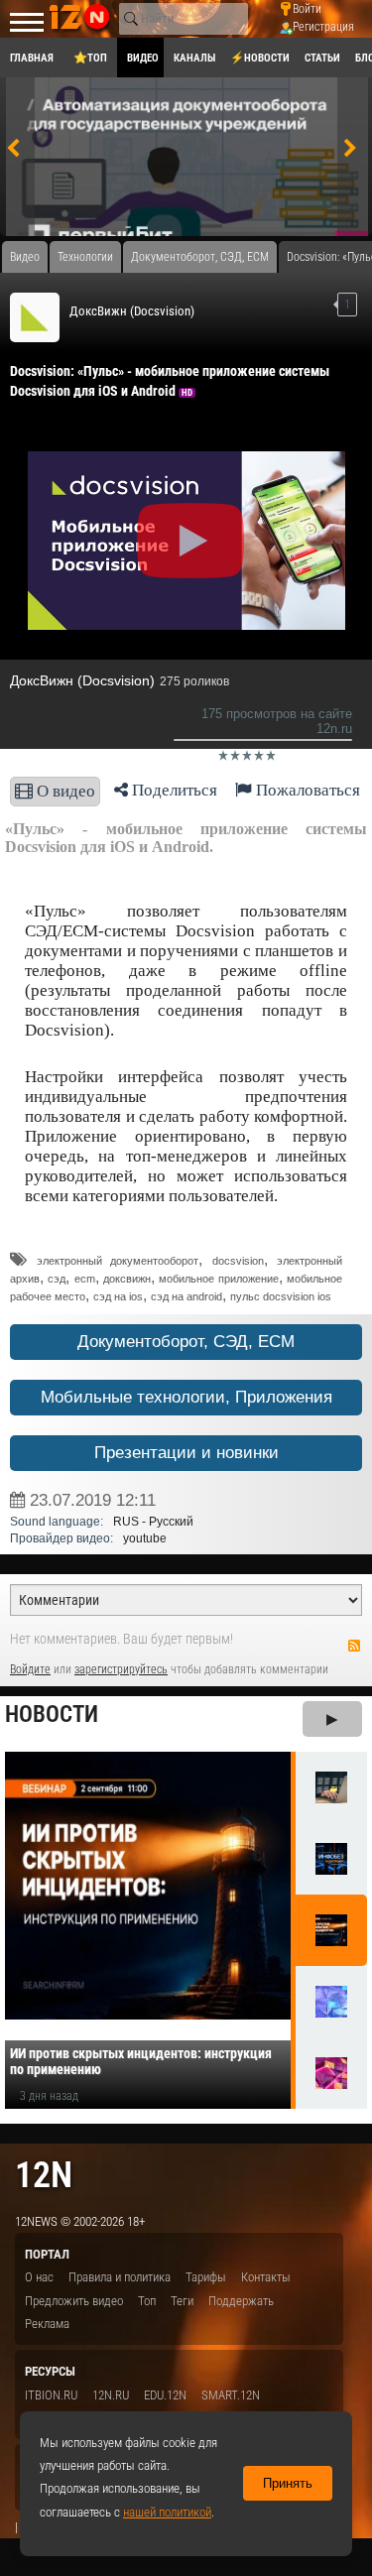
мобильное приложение (218, 1279)
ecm (85, 1279)
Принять (288, 2483)
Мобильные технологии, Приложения (186, 1397)
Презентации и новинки (186, 1453)
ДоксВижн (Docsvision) (132, 311)
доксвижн (127, 1279)
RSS (354, 1646)
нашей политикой (167, 2512)
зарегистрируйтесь (121, 1669)
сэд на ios (118, 1296)
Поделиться (173, 790)
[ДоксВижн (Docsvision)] (35, 317)
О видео (64, 791)
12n (44, 2175)
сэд (57, 1279)
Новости (52, 1715)
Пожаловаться (306, 790)
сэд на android (186, 1296)
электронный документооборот (118, 1261)
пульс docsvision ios (281, 1296)
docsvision (238, 1261)
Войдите (30, 1669)
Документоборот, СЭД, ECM (186, 1342)
